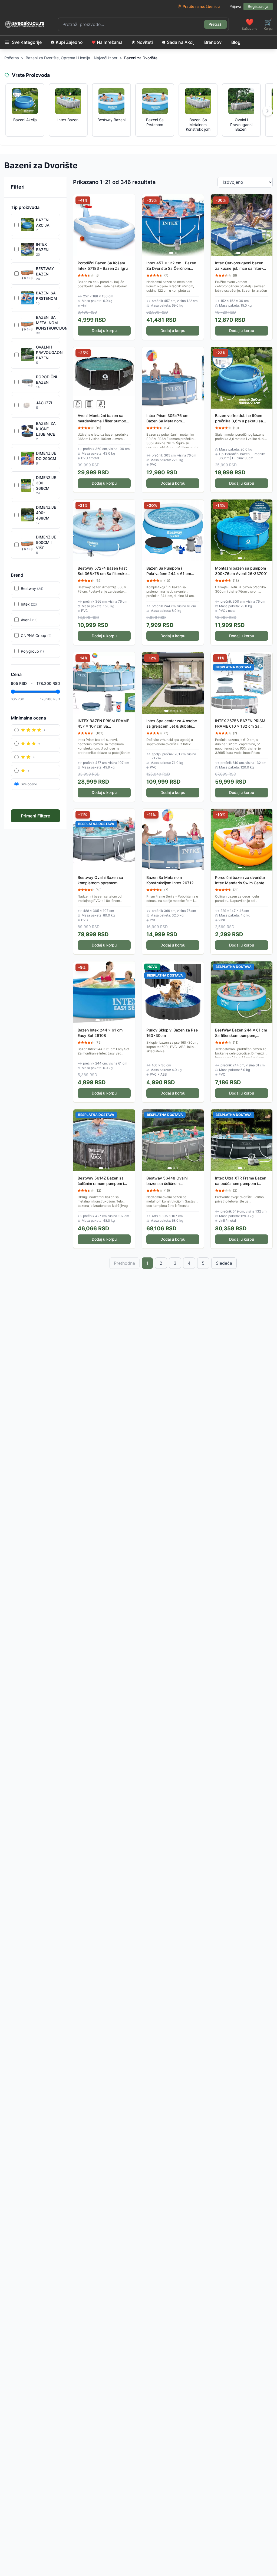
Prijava (235, 6)
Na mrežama (110, 42)
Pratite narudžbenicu (201, 6)
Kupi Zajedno (69, 42)
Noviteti (145, 42)
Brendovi (213, 42)
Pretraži (215, 24)
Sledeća (224, 1263)
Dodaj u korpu (104, 331)
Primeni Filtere (35, 816)
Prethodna (124, 1263)
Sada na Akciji (181, 42)
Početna (12, 58)
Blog (236, 42)
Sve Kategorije (27, 42)
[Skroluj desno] (268, 111)
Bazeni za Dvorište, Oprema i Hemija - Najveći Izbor (72, 58)
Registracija (258, 6)
